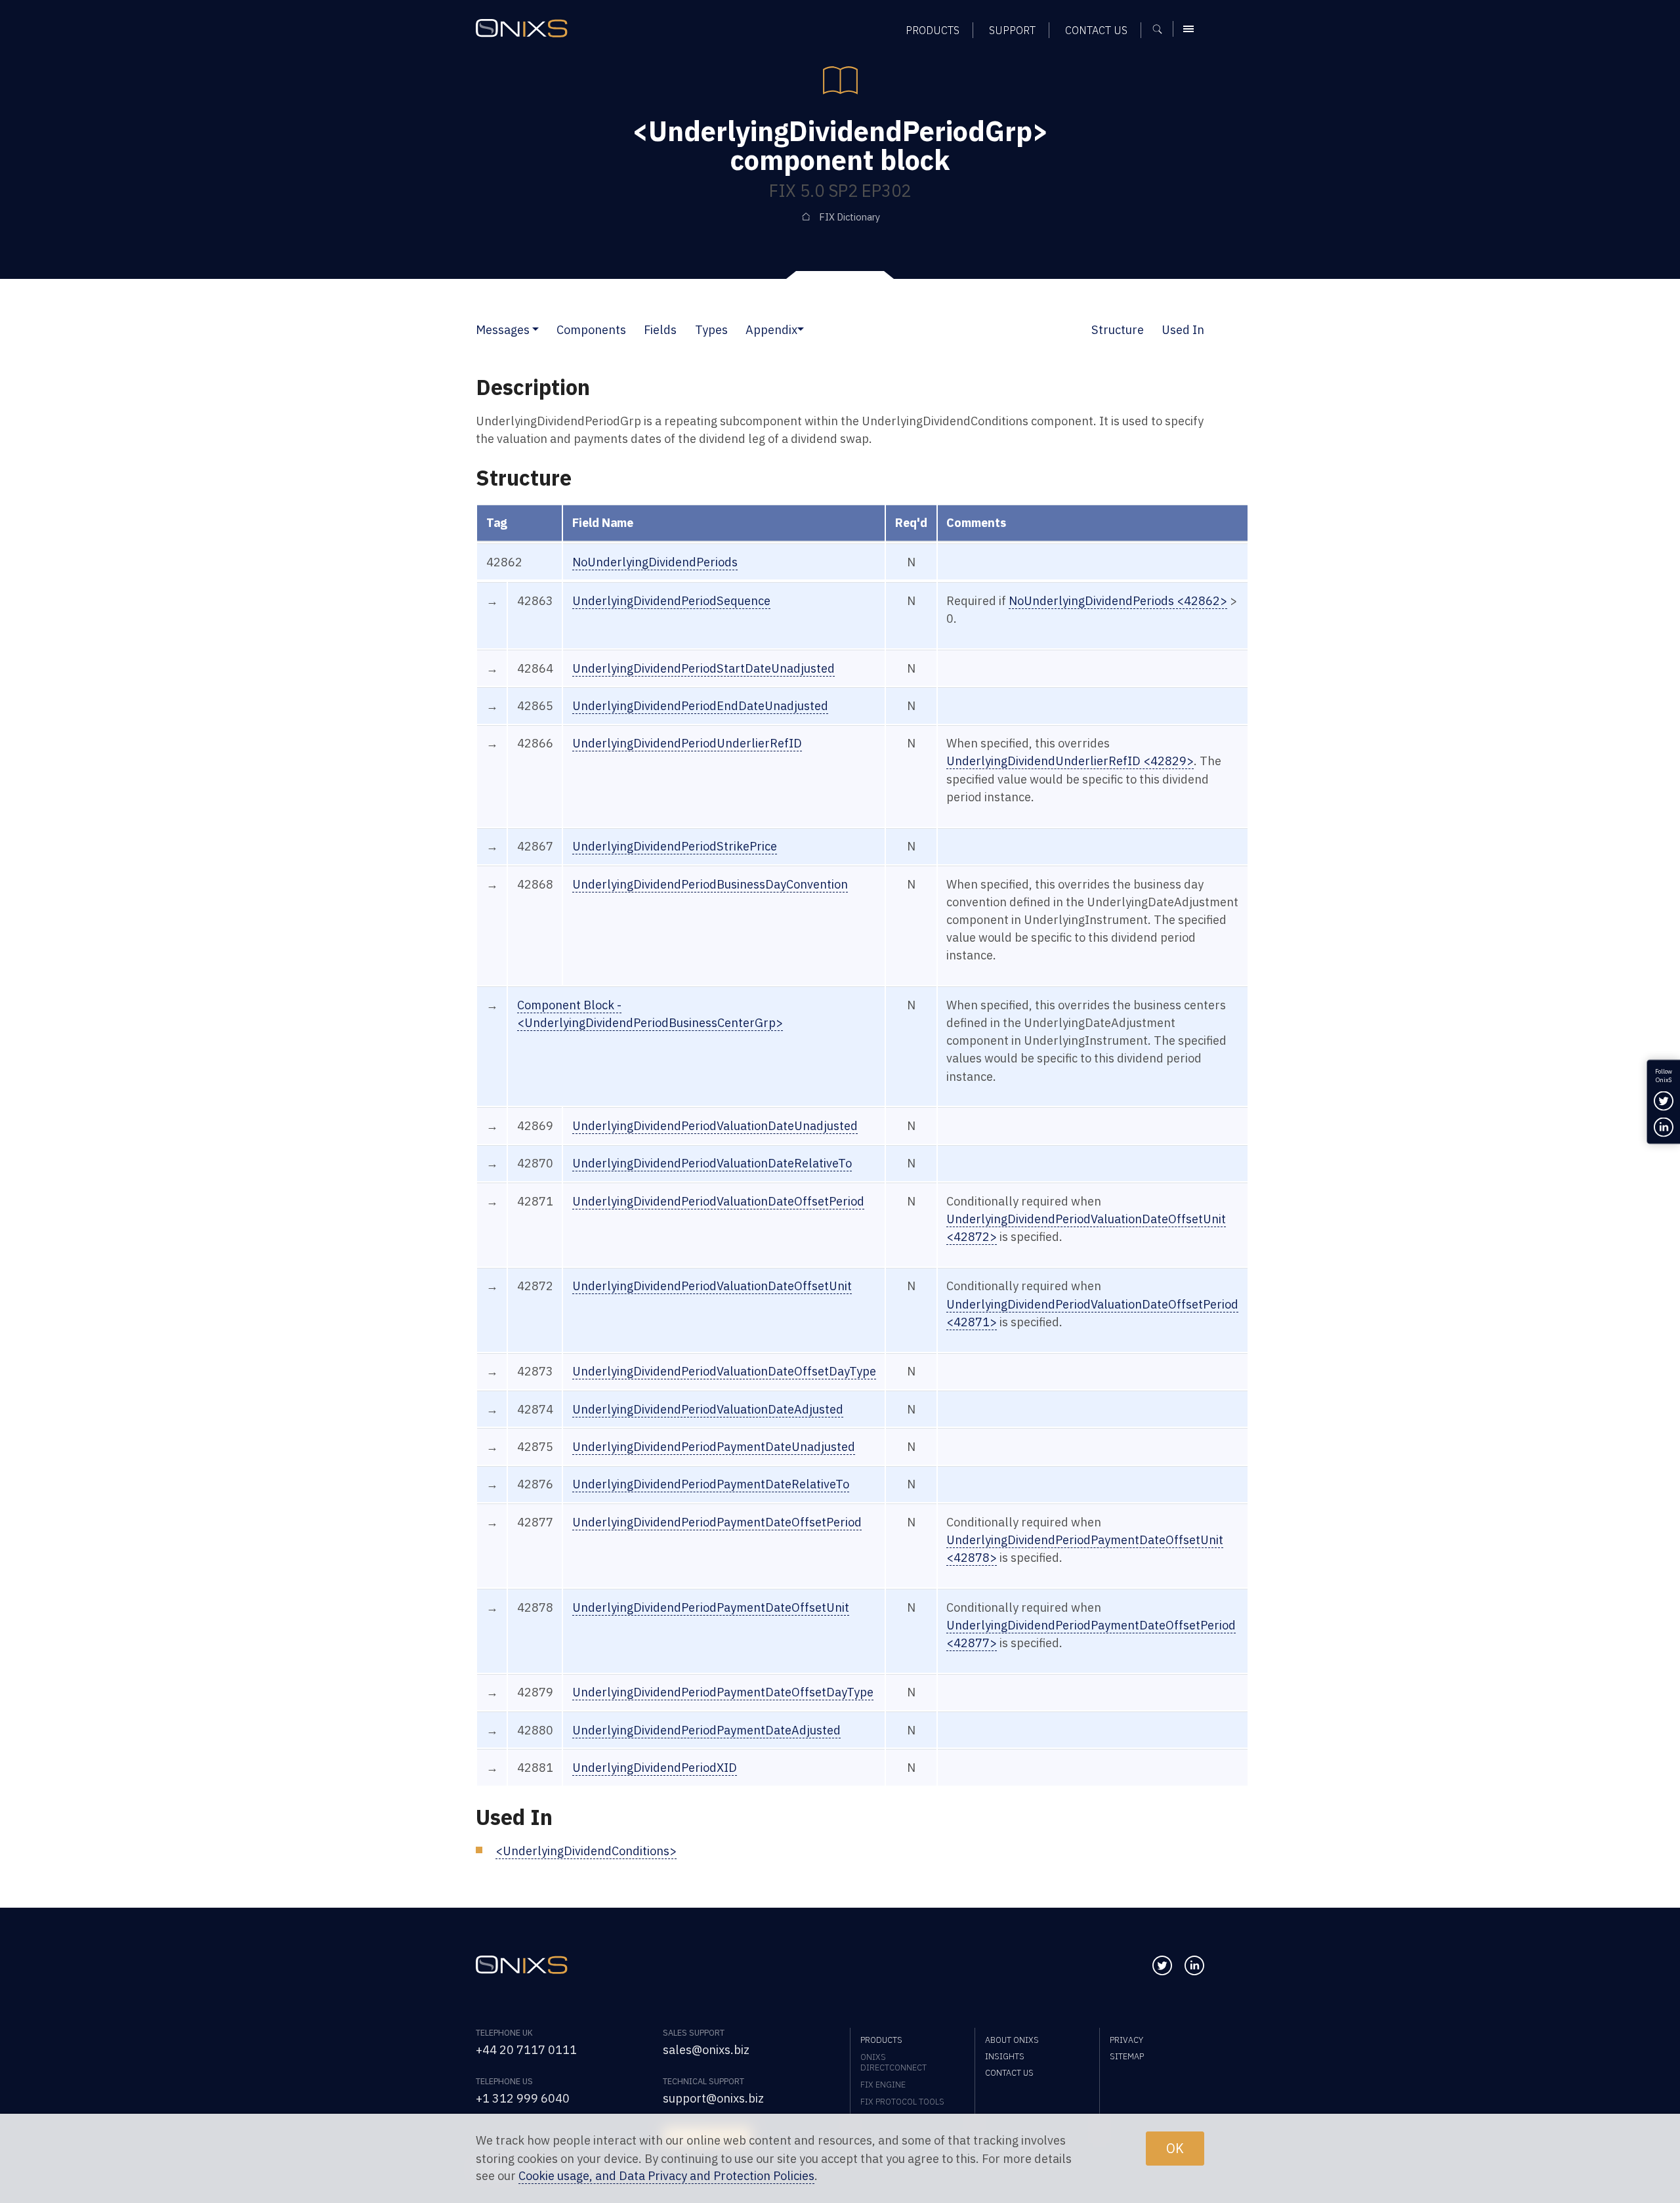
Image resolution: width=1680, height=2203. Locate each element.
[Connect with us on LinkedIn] (1194, 1965)
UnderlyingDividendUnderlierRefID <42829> (1070, 761)
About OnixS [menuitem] (1012, 2040)
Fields (660, 329)
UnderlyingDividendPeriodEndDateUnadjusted (700, 705)
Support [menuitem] (1012, 30)
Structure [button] (1118, 329)
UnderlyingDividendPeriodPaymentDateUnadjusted (714, 1446)
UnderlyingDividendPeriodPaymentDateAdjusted (706, 1730)
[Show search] (1162, 29)
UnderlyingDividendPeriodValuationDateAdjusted (708, 1409)
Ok (1175, 2148)
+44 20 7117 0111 (526, 2049)
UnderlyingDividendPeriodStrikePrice (675, 846)
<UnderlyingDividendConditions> (586, 1851)
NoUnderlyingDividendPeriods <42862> (1118, 600)
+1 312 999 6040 (523, 2098)
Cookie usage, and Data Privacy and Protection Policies (666, 2176)
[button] (535, 329)
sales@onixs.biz (706, 2049)
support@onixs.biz (713, 2098)
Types (711, 329)
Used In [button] (1183, 329)
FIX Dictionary (850, 217)
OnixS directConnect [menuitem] (893, 2062)
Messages (503, 329)
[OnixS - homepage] (522, 28)
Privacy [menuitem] (1126, 2040)
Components (591, 329)
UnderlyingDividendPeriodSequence (671, 600)
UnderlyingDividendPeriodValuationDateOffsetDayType (724, 1371)
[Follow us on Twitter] (1162, 1965)
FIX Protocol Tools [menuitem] (902, 2101)
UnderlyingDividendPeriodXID (655, 1767)
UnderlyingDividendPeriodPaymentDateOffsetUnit (711, 1607)
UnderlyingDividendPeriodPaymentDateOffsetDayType (723, 1692)
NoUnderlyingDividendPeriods (655, 562)
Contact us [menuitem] (1096, 30)
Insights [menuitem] (1005, 2056)
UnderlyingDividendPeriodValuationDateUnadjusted (715, 1125)
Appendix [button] (771, 329)
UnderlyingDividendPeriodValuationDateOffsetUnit (712, 1286)
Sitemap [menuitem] (1127, 2056)
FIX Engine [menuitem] (883, 2084)
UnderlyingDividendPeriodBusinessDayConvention (710, 884)
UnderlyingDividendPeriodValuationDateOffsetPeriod (718, 1201)
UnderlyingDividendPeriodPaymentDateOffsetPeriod (717, 1522)
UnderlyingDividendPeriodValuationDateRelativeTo (712, 1163)
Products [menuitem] (933, 30)
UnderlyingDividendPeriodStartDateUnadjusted (703, 668)
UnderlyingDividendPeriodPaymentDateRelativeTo (711, 1484)
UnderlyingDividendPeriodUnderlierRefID (687, 743)
